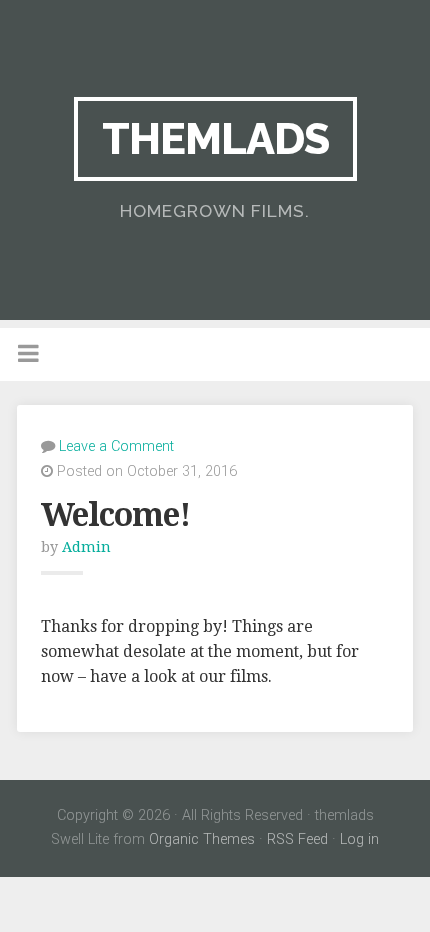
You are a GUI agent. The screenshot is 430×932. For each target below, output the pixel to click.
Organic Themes (202, 839)
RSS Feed (297, 839)
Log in (359, 839)
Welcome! (115, 515)
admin (86, 547)
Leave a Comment (116, 446)
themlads (215, 138)
